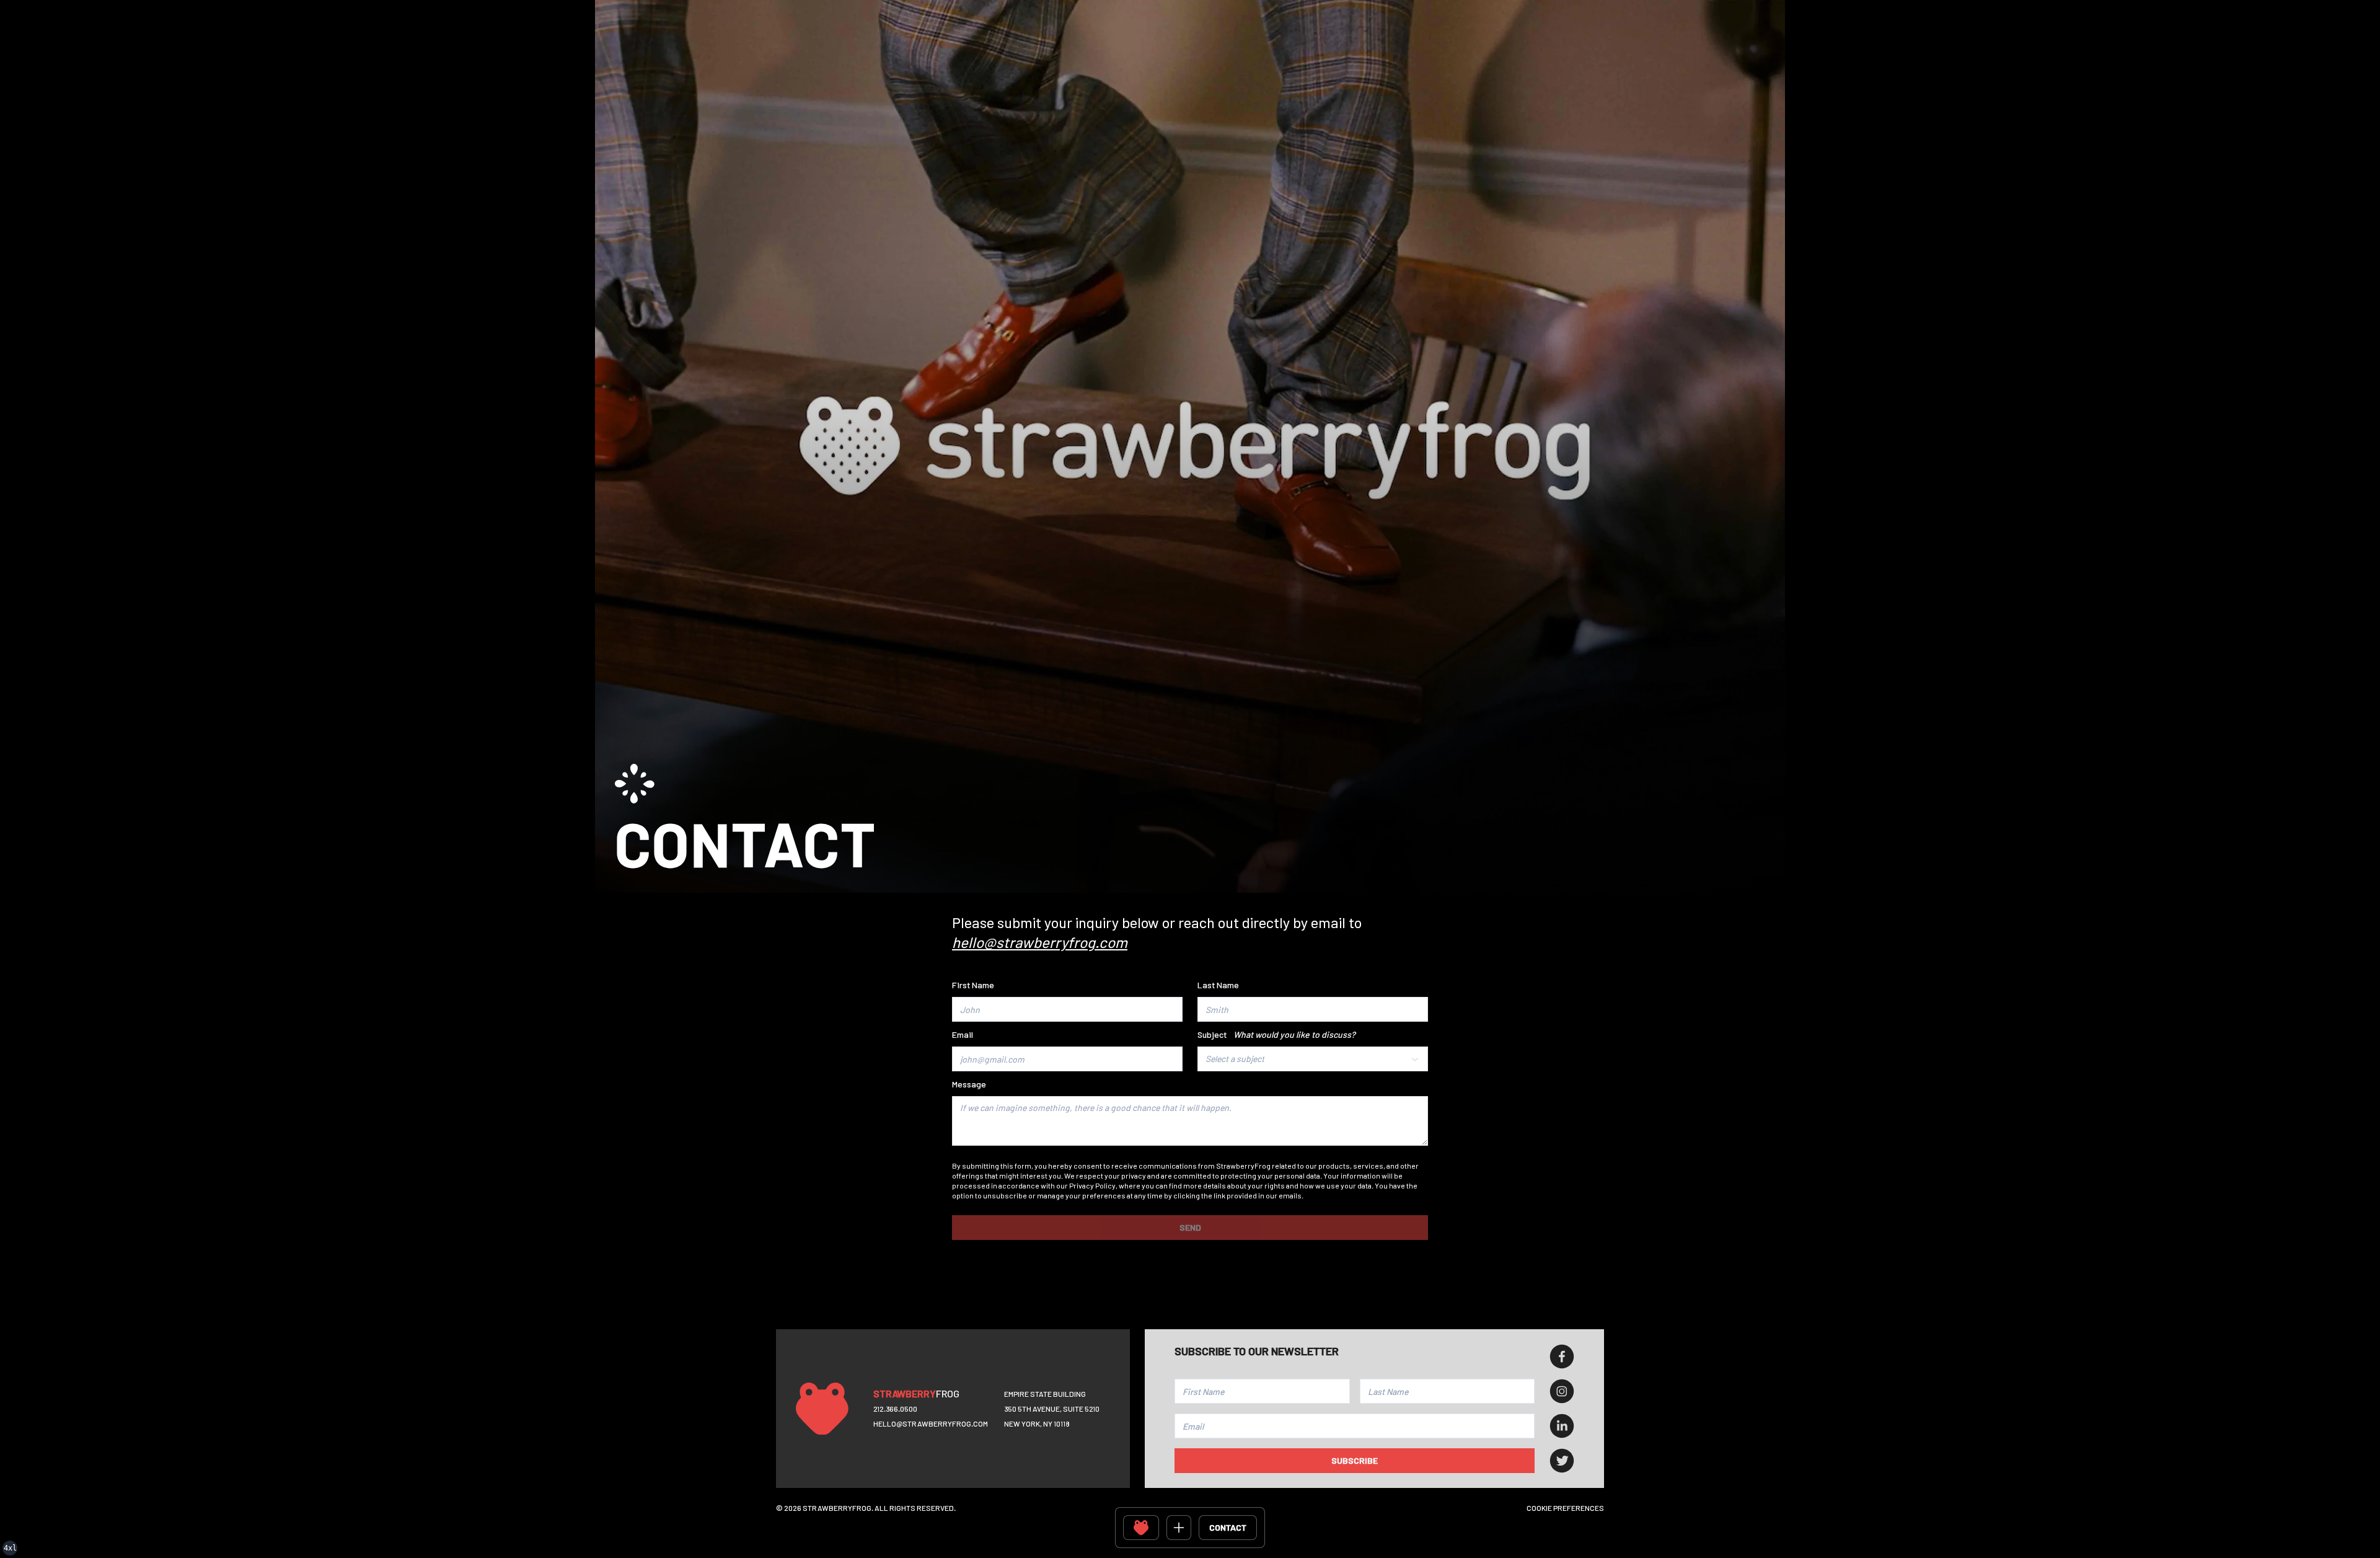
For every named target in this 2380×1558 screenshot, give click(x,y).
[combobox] (1313, 1059)
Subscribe (1355, 1460)
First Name (973, 985)
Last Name (1218, 985)
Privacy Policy (1092, 1185)
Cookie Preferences (1565, 1508)
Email (963, 1034)
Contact (1228, 1527)
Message (969, 1084)
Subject (1276, 1034)
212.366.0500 (895, 1409)
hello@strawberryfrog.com (931, 1423)
